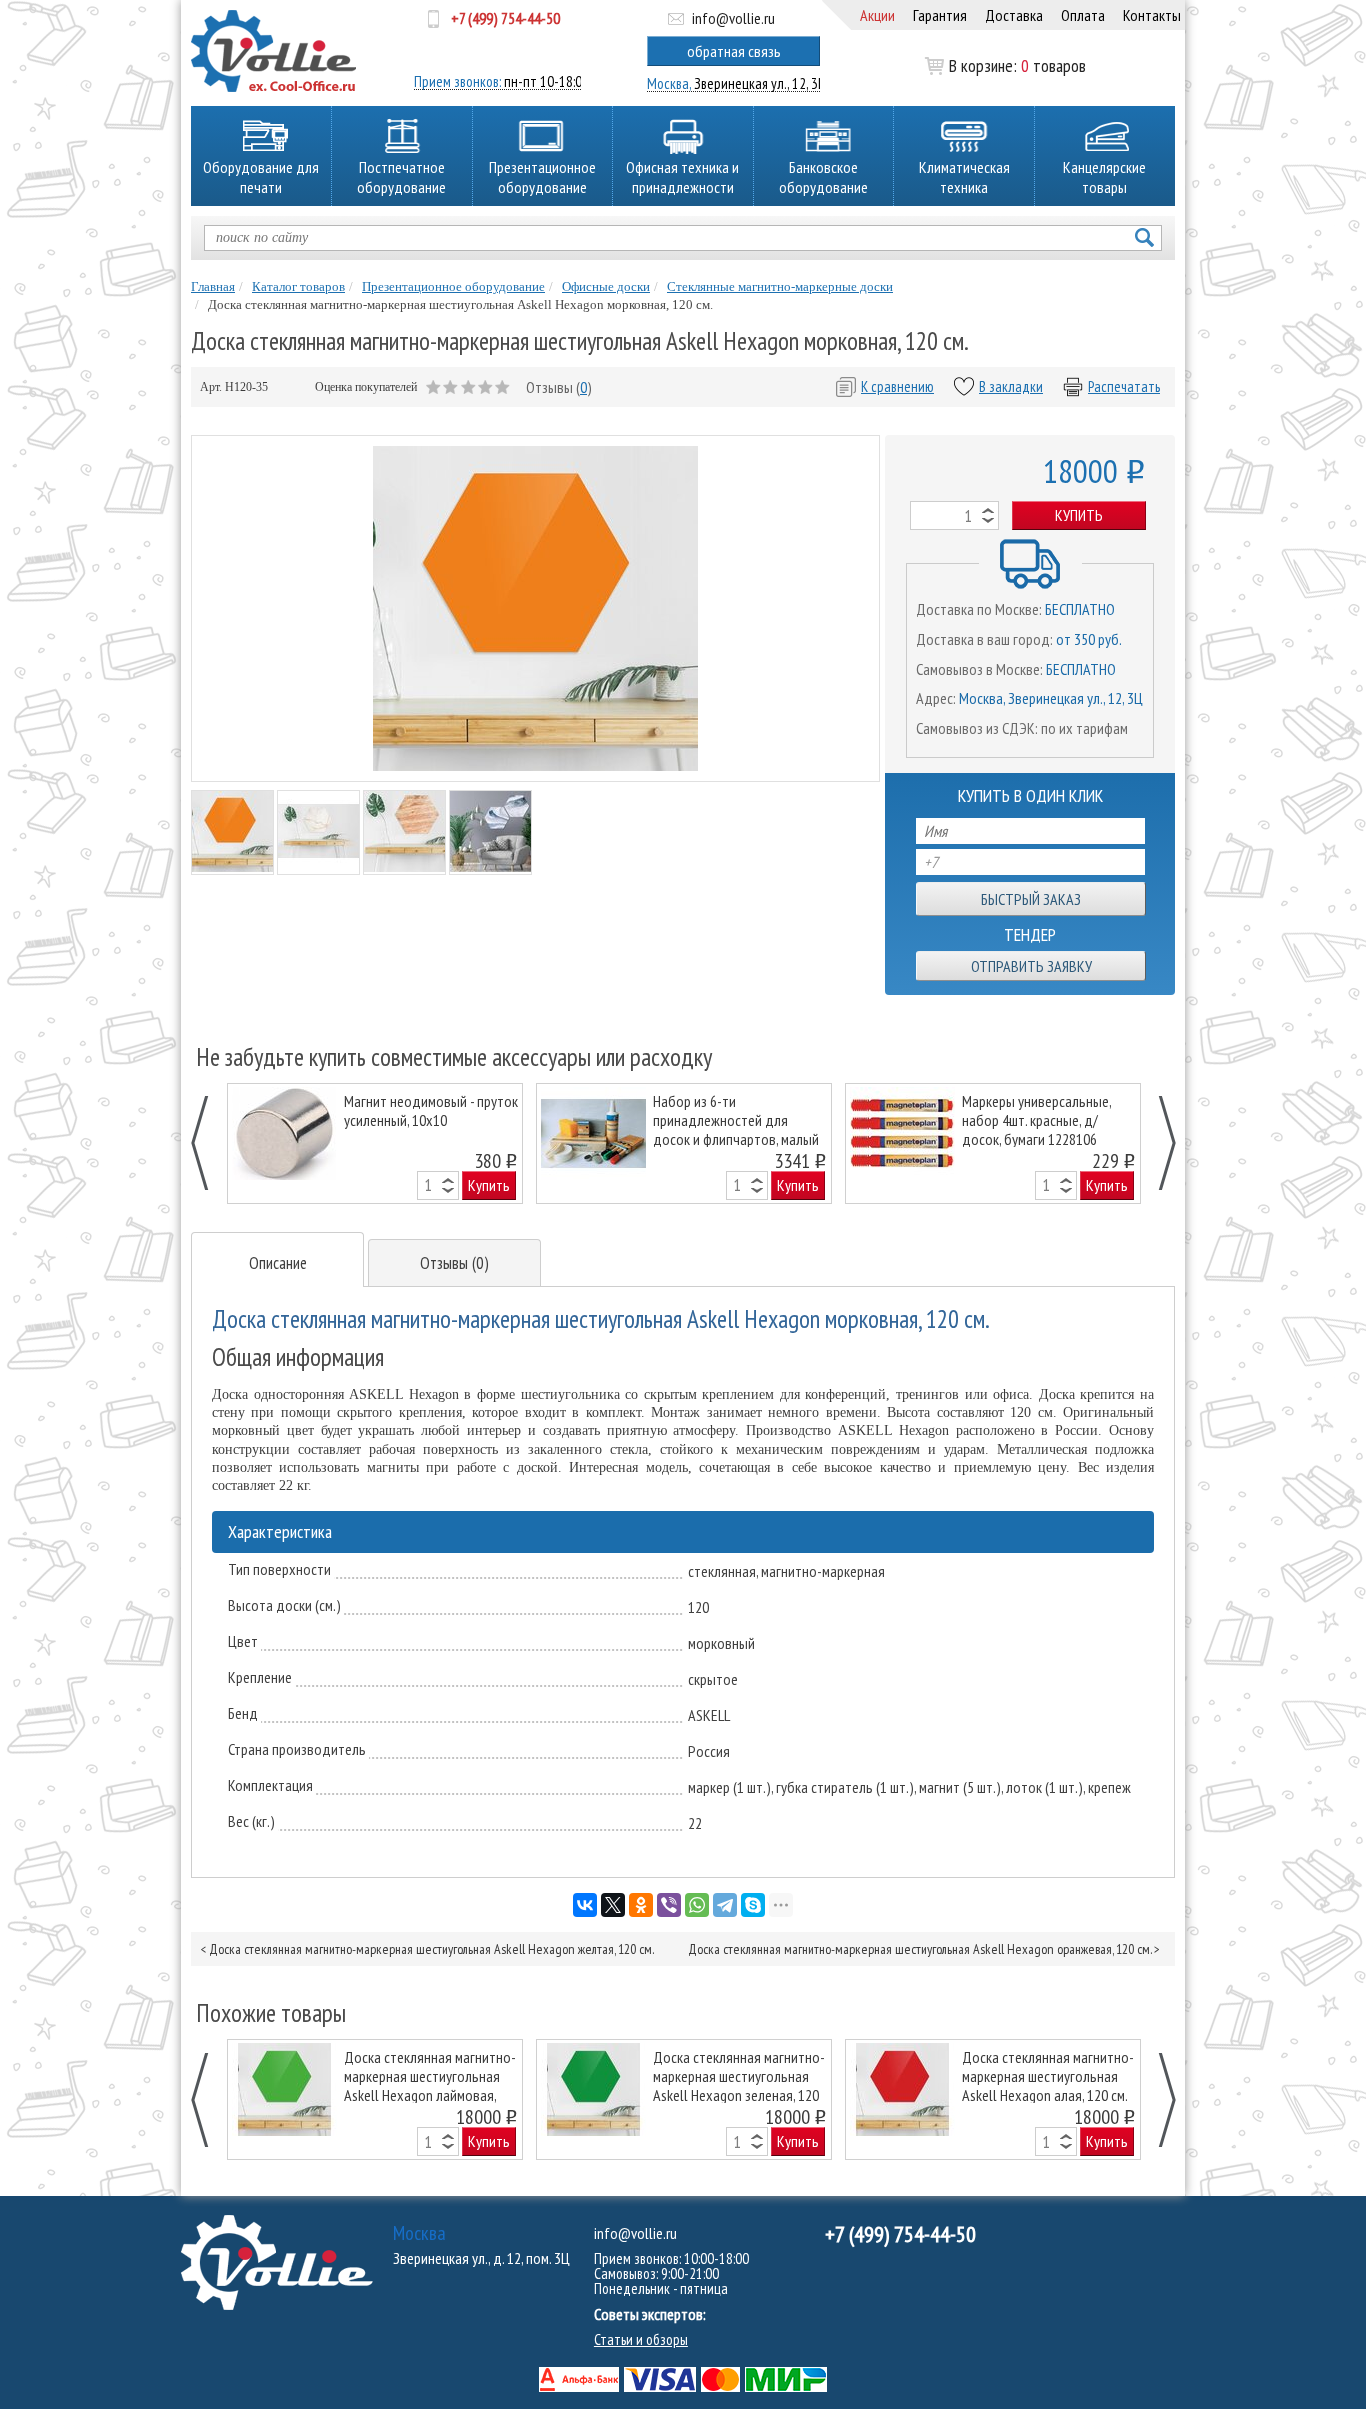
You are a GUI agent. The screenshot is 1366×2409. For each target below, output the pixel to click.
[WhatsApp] (697, 1905)
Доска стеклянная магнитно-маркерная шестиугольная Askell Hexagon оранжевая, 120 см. (919, 1949)
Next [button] (1156, 1143)
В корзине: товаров (1017, 66)
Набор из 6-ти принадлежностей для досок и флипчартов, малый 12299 (736, 1119)
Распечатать (1124, 386)
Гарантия (940, 15)
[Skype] (753, 1905)
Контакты (1152, 15)
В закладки (1011, 386)
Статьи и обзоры (641, 2339)
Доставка (1014, 15)
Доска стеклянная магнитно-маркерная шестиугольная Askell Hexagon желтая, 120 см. (431, 1949)
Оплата (1083, 15)
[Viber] (669, 1905)
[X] (613, 1905)
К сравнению (897, 386)
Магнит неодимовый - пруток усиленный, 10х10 (431, 1111)
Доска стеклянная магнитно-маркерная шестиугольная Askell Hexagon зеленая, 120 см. (739, 2075)
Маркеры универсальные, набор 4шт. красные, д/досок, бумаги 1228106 (1036, 1119)
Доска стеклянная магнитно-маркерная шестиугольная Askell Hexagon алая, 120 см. (1048, 2075)
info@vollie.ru (733, 18)
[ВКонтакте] (585, 1905)
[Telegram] (725, 1905)
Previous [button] (210, 1143)
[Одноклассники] (641, 1905)
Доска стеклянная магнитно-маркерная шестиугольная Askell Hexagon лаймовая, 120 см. (430, 2075)
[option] (375, 1143)
